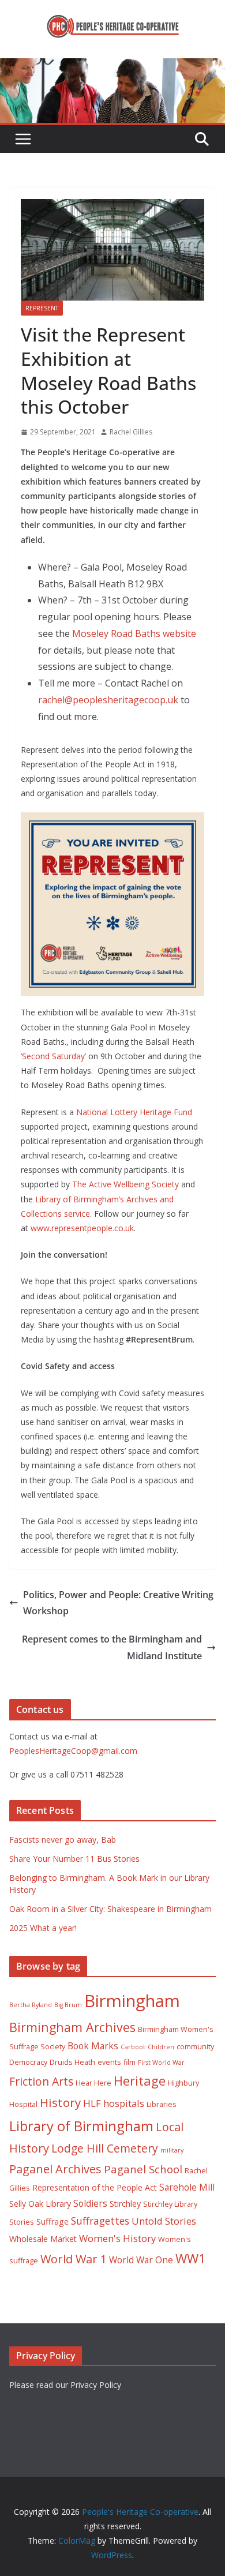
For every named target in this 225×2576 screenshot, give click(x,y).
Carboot (133, 2047)
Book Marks (93, 2046)
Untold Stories (164, 2221)
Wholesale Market (43, 2239)
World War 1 (74, 2259)
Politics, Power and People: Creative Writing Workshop (118, 1603)
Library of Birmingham (81, 2126)
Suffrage (52, 2221)
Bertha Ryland (31, 2005)
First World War (161, 2063)
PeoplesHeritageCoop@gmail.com (73, 1751)
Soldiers (90, 2203)
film (130, 2062)
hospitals (124, 2103)
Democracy (28, 2062)
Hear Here (93, 2083)
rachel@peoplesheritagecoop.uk (108, 700)
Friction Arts (41, 2081)
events (109, 2062)
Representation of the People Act (95, 2187)
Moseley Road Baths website (134, 633)
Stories (22, 2222)
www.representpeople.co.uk (82, 1228)
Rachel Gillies (131, 432)
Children (161, 2047)
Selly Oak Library (40, 2204)
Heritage (140, 2081)
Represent (42, 308)
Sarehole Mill (187, 2187)
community (195, 2047)
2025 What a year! (43, 1928)
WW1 (191, 2258)
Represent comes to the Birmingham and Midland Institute (112, 1647)
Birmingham (132, 2001)
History (60, 2102)
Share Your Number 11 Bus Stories (74, 1859)
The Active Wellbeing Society (125, 1184)
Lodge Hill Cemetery (105, 2148)
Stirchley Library (170, 2204)
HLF (92, 2103)
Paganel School (143, 2169)
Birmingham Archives (72, 2027)
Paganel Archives (55, 2169)
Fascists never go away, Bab (63, 1840)
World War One (141, 2260)
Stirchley (125, 2204)
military (172, 2150)
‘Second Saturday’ (53, 1056)
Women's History (117, 2238)
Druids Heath (72, 2062)
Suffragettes (100, 2221)
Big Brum (68, 2005)
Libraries (162, 2104)
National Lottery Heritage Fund (134, 1112)
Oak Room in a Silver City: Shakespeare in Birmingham (110, 1909)
